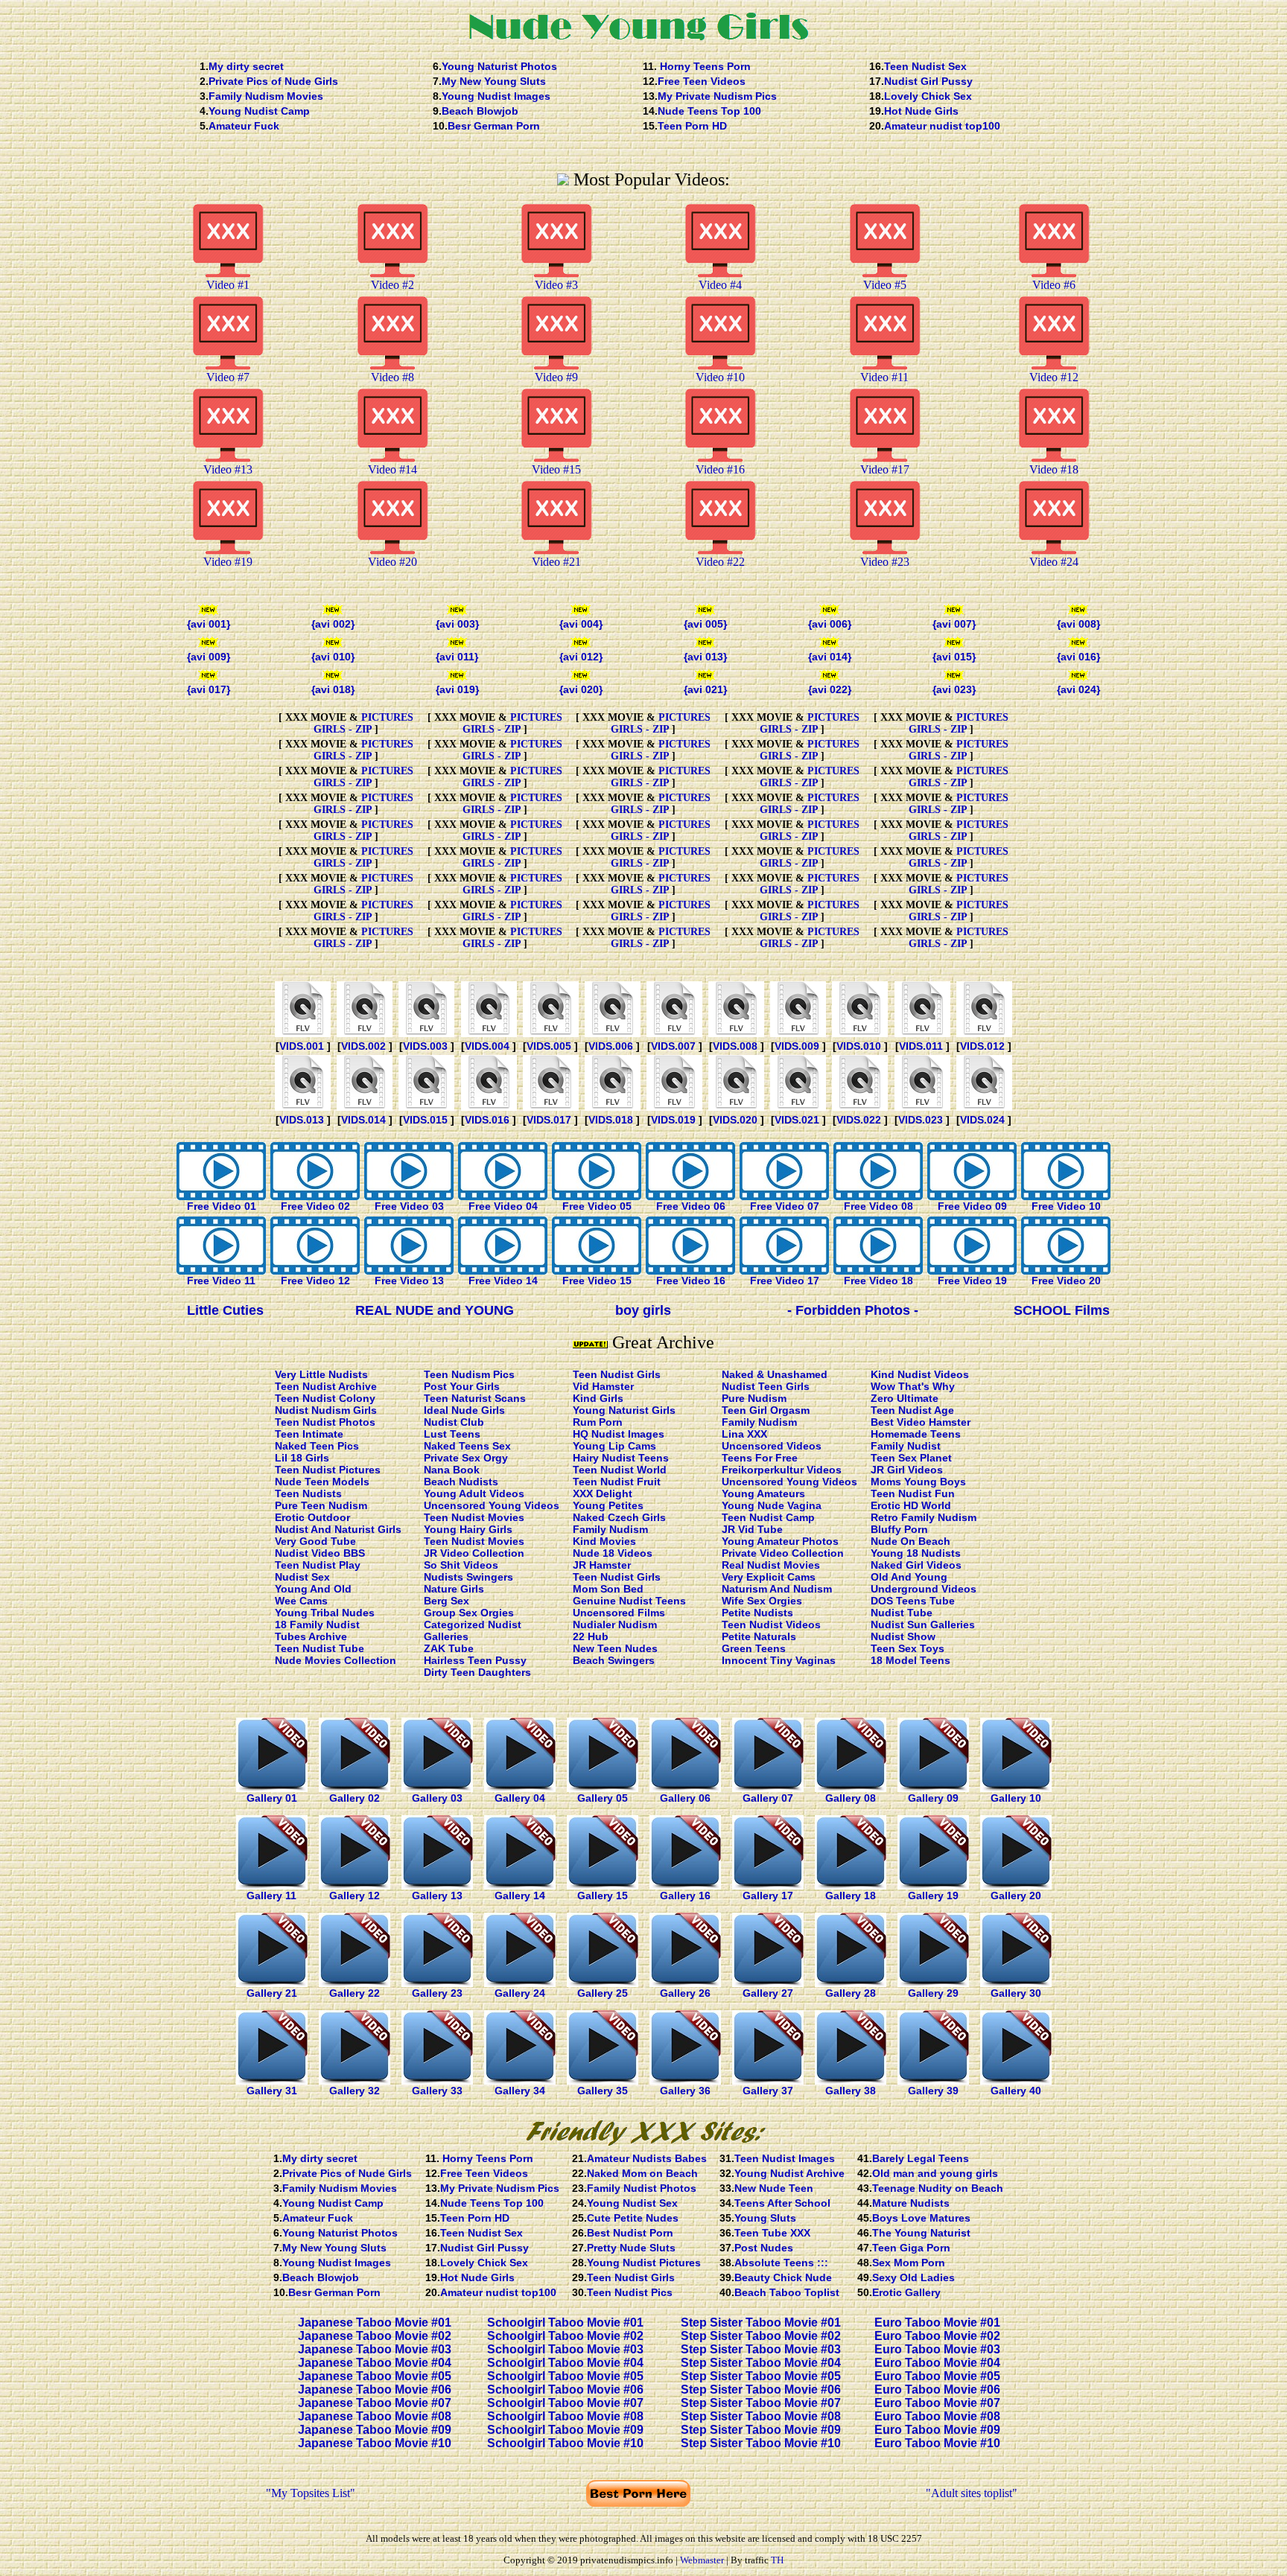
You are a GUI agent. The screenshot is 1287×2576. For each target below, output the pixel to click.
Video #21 (556, 562)
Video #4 (720, 285)
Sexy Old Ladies (913, 2277)
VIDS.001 (302, 1046)
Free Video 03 (409, 1206)
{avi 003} (457, 624)
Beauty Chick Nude (783, 2277)
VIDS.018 (611, 1120)
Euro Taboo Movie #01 (937, 2322)
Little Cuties (225, 1310)
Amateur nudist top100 (942, 126)
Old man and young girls (935, 2173)
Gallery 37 (768, 2091)
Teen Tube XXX (772, 2233)
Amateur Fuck (244, 126)
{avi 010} (333, 657)
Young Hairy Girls (468, 1529)
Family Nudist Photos (642, 2188)
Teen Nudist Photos (325, 1422)
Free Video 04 (503, 1206)
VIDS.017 (549, 1120)
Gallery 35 (603, 2091)
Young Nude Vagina (772, 1505)
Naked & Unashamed (775, 1374)
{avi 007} (954, 624)
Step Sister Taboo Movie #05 (761, 2376)
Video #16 (720, 469)
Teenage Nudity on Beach (938, 2188)
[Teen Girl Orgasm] (860, 1033)
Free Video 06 (691, 1206)
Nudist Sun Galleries (923, 1625)
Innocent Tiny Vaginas (779, 1660)
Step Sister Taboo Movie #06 (761, 2390)
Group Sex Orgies (469, 1613)
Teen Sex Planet (911, 1458)
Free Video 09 (972, 1206)
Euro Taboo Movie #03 (937, 2349)
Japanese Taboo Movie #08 (375, 2416)
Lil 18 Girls (302, 1458)
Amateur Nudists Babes (647, 2158)
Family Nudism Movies (266, 96)
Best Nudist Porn (630, 2233)
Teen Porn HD (692, 126)
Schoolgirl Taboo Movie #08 (565, 2416)
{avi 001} (209, 624)
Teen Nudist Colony (325, 1398)
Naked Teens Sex (467, 1446)
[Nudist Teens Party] (674, 1033)
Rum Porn (598, 1422)
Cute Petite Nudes (633, 2218)
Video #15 (556, 469)
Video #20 (393, 562)
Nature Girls (454, 1589)
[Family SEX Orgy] (736, 1033)
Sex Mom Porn (909, 2263)
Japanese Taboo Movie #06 (375, 2390)
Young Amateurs (763, 1493)
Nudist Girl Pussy (928, 81)
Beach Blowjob (480, 111)
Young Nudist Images (496, 96)
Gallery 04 (520, 1798)
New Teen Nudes (615, 1648)
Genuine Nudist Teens (629, 1601)
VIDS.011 (921, 1046)
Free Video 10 (1066, 1206)
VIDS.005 (549, 1046)
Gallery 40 (1016, 2091)
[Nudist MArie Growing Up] (426, 1033)
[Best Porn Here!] (643, 55)
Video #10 (720, 377)
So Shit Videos (461, 1565)
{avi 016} (1078, 657)
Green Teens (754, 1648)
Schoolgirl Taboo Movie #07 (565, 2403)
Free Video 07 (785, 1206)
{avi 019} (457, 689)
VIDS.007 (673, 1046)
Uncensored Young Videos (492, 1505)
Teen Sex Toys (908, 1648)
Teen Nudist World (620, 1470)
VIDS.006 (611, 1046)
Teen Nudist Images (785, 2158)
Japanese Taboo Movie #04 (375, 2363)
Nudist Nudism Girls (326, 1410)
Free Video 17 (785, 1281)
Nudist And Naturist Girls (338, 1529)
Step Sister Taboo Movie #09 (761, 2430)
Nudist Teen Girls (766, 1386)
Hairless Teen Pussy (475, 1660)
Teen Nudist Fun (913, 1493)
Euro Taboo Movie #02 (937, 2336)
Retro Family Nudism (924, 1517)
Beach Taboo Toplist (787, 2292)
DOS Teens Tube (913, 1601)
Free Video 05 (597, 1206)
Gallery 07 (768, 1798)
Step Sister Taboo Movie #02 (761, 2336)
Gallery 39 (933, 2091)
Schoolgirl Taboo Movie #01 (565, 2322)
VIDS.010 (859, 1046)
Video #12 (1054, 377)
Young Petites (608, 1505)
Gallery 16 (685, 1896)
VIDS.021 (797, 1120)
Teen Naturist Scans (475, 1398)
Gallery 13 (437, 1896)
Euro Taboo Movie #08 (937, 2416)
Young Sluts (765, 2218)
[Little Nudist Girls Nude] (489, 1033)
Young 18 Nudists (916, 1553)
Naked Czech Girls (619, 1517)
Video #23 (885, 562)
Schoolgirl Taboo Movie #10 (565, 2443)
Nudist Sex (302, 1577)
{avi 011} (457, 657)
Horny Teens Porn (704, 66)
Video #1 (228, 285)
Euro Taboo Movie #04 (937, 2363)
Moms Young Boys (918, 1482)
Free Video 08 (878, 1206)
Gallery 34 (520, 2091)
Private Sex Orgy (466, 1458)
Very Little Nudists (321, 1374)
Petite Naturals (759, 1636)
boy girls (643, 1310)
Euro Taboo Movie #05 (937, 2376)
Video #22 (720, 562)
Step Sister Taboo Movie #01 (761, 2322)
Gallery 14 (520, 1896)
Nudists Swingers (468, 1577)
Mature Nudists (911, 2203)
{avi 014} (830, 657)
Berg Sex (447, 1601)
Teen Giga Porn (911, 2248)
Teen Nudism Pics (469, 1374)
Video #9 (556, 377)
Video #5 (885, 285)
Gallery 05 (603, 1798)
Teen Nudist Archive (326, 1386)
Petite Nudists (757, 1613)
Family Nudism (610, 1529)
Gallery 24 (520, 1993)
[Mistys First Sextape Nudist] (303, 1033)
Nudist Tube (902, 1613)
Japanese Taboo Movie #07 (375, 2403)
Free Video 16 (691, 1281)
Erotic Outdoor (312, 1517)
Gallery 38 (851, 2091)
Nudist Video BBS (320, 1553)
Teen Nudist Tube (320, 1648)
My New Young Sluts (494, 81)
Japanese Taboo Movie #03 (375, 2349)
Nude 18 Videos (613, 1553)
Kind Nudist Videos (920, 1374)
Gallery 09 (933, 1798)
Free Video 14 (503, 1281)
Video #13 (228, 469)
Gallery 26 (685, 1993)
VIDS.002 (363, 1046)
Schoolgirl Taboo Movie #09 (565, 2430)
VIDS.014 (363, 1120)
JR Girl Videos (907, 1470)
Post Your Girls (462, 1386)
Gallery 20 (1016, 1896)
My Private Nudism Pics (717, 96)
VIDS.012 (982, 1046)
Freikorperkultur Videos (782, 1470)
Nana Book (452, 1470)
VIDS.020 (735, 1120)
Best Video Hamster (921, 1422)
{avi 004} (581, 624)
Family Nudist (906, 1446)
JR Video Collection (474, 1553)
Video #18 (1054, 469)
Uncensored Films (619, 1613)
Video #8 (393, 377)
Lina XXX (744, 1434)
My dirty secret (246, 66)
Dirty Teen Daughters (477, 1672)
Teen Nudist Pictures (328, 1470)
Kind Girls (598, 1398)
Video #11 (884, 377)
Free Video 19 (972, 1281)
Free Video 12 (315, 1281)
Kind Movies (604, 1541)
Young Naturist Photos (499, 66)
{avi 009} (209, 657)
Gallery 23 (437, 1993)
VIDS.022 (859, 1120)
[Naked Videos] (798, 1033)
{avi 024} (1078, 689)
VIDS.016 (487, 1120)
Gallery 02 (355, 1798)
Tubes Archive (311, 1636)
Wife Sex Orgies (762, 1601)
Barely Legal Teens (921, 2158)
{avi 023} (954, 689)
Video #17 (885, 469)
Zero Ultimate (905, 1398)
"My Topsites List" (311, 2493)
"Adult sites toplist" (972, 2493)
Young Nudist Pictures (644, 2263)
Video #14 (393, 469)
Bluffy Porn (899, 1529)
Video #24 (1054, 562)
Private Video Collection (783, 1553)
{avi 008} (1078, 624)
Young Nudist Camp (259, 111)
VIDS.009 (797, 1046)
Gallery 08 (851, 1798)
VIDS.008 (735, 1046)
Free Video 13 (409, 1281)
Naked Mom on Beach (642, 2173)
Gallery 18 (851, 1896)
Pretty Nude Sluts (631, 2248)
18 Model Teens (911, 1660)
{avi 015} (954, 657)
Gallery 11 (271, 1896)
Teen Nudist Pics (630, 2292)
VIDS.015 (425, 1120)
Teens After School (782, 2203)
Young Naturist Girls (624, 1410)
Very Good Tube (315, 1541)
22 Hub (591, 1636)
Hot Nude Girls (921, 111)
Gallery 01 (272, 1798)
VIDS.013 (302, 1120)
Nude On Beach (911, 1541)
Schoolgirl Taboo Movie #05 (565, 2376)
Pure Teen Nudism (321, 1505)
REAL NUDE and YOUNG (435, 1310)
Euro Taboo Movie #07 (937, 2403)
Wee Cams (301, 1601)
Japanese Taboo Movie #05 (375, 2376)
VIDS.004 (487, 1046)
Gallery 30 (1016, 1993)
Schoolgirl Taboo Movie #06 (565, 2390)
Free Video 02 (315, 1206)
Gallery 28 (851, 1993)
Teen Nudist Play (318, 1565)
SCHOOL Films (1062, 1310)
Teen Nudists (308, 1493)
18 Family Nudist (317, 1625)
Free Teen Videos (702, 81)
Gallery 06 (685, 1798)
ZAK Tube (449, 1648)
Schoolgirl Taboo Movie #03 (565, 2349)
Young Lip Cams (614, 1446)
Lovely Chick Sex (928, 96)
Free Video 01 (222, 1206)
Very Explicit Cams (769, 1577)
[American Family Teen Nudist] (551, 1033)
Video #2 (393, 285)
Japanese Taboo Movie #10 (375, 2443)
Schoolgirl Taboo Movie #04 (565, 2363)
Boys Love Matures (921, 2218)
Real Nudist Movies (771, 1565)
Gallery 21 (272, 1993)
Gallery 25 (603, 1993)
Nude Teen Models (322, 1482)
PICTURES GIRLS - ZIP (363, 723)
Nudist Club (454, 1422)
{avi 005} (705, 624)
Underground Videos (924, 1589)
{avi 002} (333, 624)
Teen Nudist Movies (474, 1517)
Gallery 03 (437, 1798)
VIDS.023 (921, 1120)
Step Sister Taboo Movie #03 (761, 2349)
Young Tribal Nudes (325, 1613)
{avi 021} (705, 689)
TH (777, 2560)
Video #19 (228, 562)
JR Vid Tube (752, 1529)
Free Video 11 (221, 1281)
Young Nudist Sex (632, 2203)
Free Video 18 (878, 1281)
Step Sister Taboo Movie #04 (761, 2363)
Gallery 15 (603, 1896)
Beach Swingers (614, 1660)
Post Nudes (764, 2248)
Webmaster (702, 2560)
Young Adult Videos (474, 1493)
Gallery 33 (437, 2091)
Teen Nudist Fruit (617, 1482)
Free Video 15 (597, 1281)
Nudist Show (903, 1636)
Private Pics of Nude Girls (273, 81)
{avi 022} (830, 689)
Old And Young (909, 1577)
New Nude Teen (774, 2188)
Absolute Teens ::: (781, 2263)
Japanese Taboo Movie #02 (375, 2336)
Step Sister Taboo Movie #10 (761, 2443)
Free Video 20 (1066, 1281)
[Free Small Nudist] (613, 1033)
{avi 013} (705, 657)
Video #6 (1054, 285)
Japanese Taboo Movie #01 (375, 2322)
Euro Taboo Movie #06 (937, 2390)
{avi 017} (209, 689)
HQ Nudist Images (619, 1434)
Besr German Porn (494, 126)
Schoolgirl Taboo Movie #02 (565, 2336)
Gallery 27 (768, 1993)
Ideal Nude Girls (464, 1410)
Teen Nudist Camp (768, 1517)
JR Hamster (602, 1565)
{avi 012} (581, 657)
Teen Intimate (309, 1434)
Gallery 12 (355, 1896)
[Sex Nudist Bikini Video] (365, 1033)
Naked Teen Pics (317, 1446)
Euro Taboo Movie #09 (937, 2430)
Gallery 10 (1016, 1798)
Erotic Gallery (906, 2292)
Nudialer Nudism (615, 1625)
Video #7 (228, 377)
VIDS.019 (673, 1120)
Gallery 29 (933, 1993)
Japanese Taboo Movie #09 (375, 2430)
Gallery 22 (355, 1993)
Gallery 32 (355, 2091)
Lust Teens (452, 1434)
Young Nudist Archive (789, 2173)
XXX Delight (603, 1493)
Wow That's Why (913, 1386)
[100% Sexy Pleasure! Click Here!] (643, 2147)
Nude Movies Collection (336, 1660)
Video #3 (556, 285)
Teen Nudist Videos (771, 1625)
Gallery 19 (933, 1896)
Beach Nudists (461, 1482)
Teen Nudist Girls (617, 1374)
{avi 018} (333, 689)
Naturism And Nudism (777, 1589)
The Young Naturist (921, 2233)
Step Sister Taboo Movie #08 (761, 2416)
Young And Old (313, 1589)
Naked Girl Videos (916, 1565)
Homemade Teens (916, 1434)
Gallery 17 (768, 1896)
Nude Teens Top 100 (709, 111)
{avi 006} (830, 624)
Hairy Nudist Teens (621, 1458)
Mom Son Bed (608, 1589)
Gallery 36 (685, 2091)
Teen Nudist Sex (925, 66)
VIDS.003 (425, 1046)
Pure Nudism (754, 1398)
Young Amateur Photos (780, 1541)
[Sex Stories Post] (489, 1107)
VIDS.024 (982, 1120)
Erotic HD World (911, 1505)
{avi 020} (581, 689)
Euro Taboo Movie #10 (937, 2443)
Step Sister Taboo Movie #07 (761, 2403)
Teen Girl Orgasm (766, 1410)
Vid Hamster (603, 1386)
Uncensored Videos (772, 1446)
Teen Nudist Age (912, 1410)
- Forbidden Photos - (853, 1310)
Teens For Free (760, 1458)
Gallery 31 (272, 2091)
